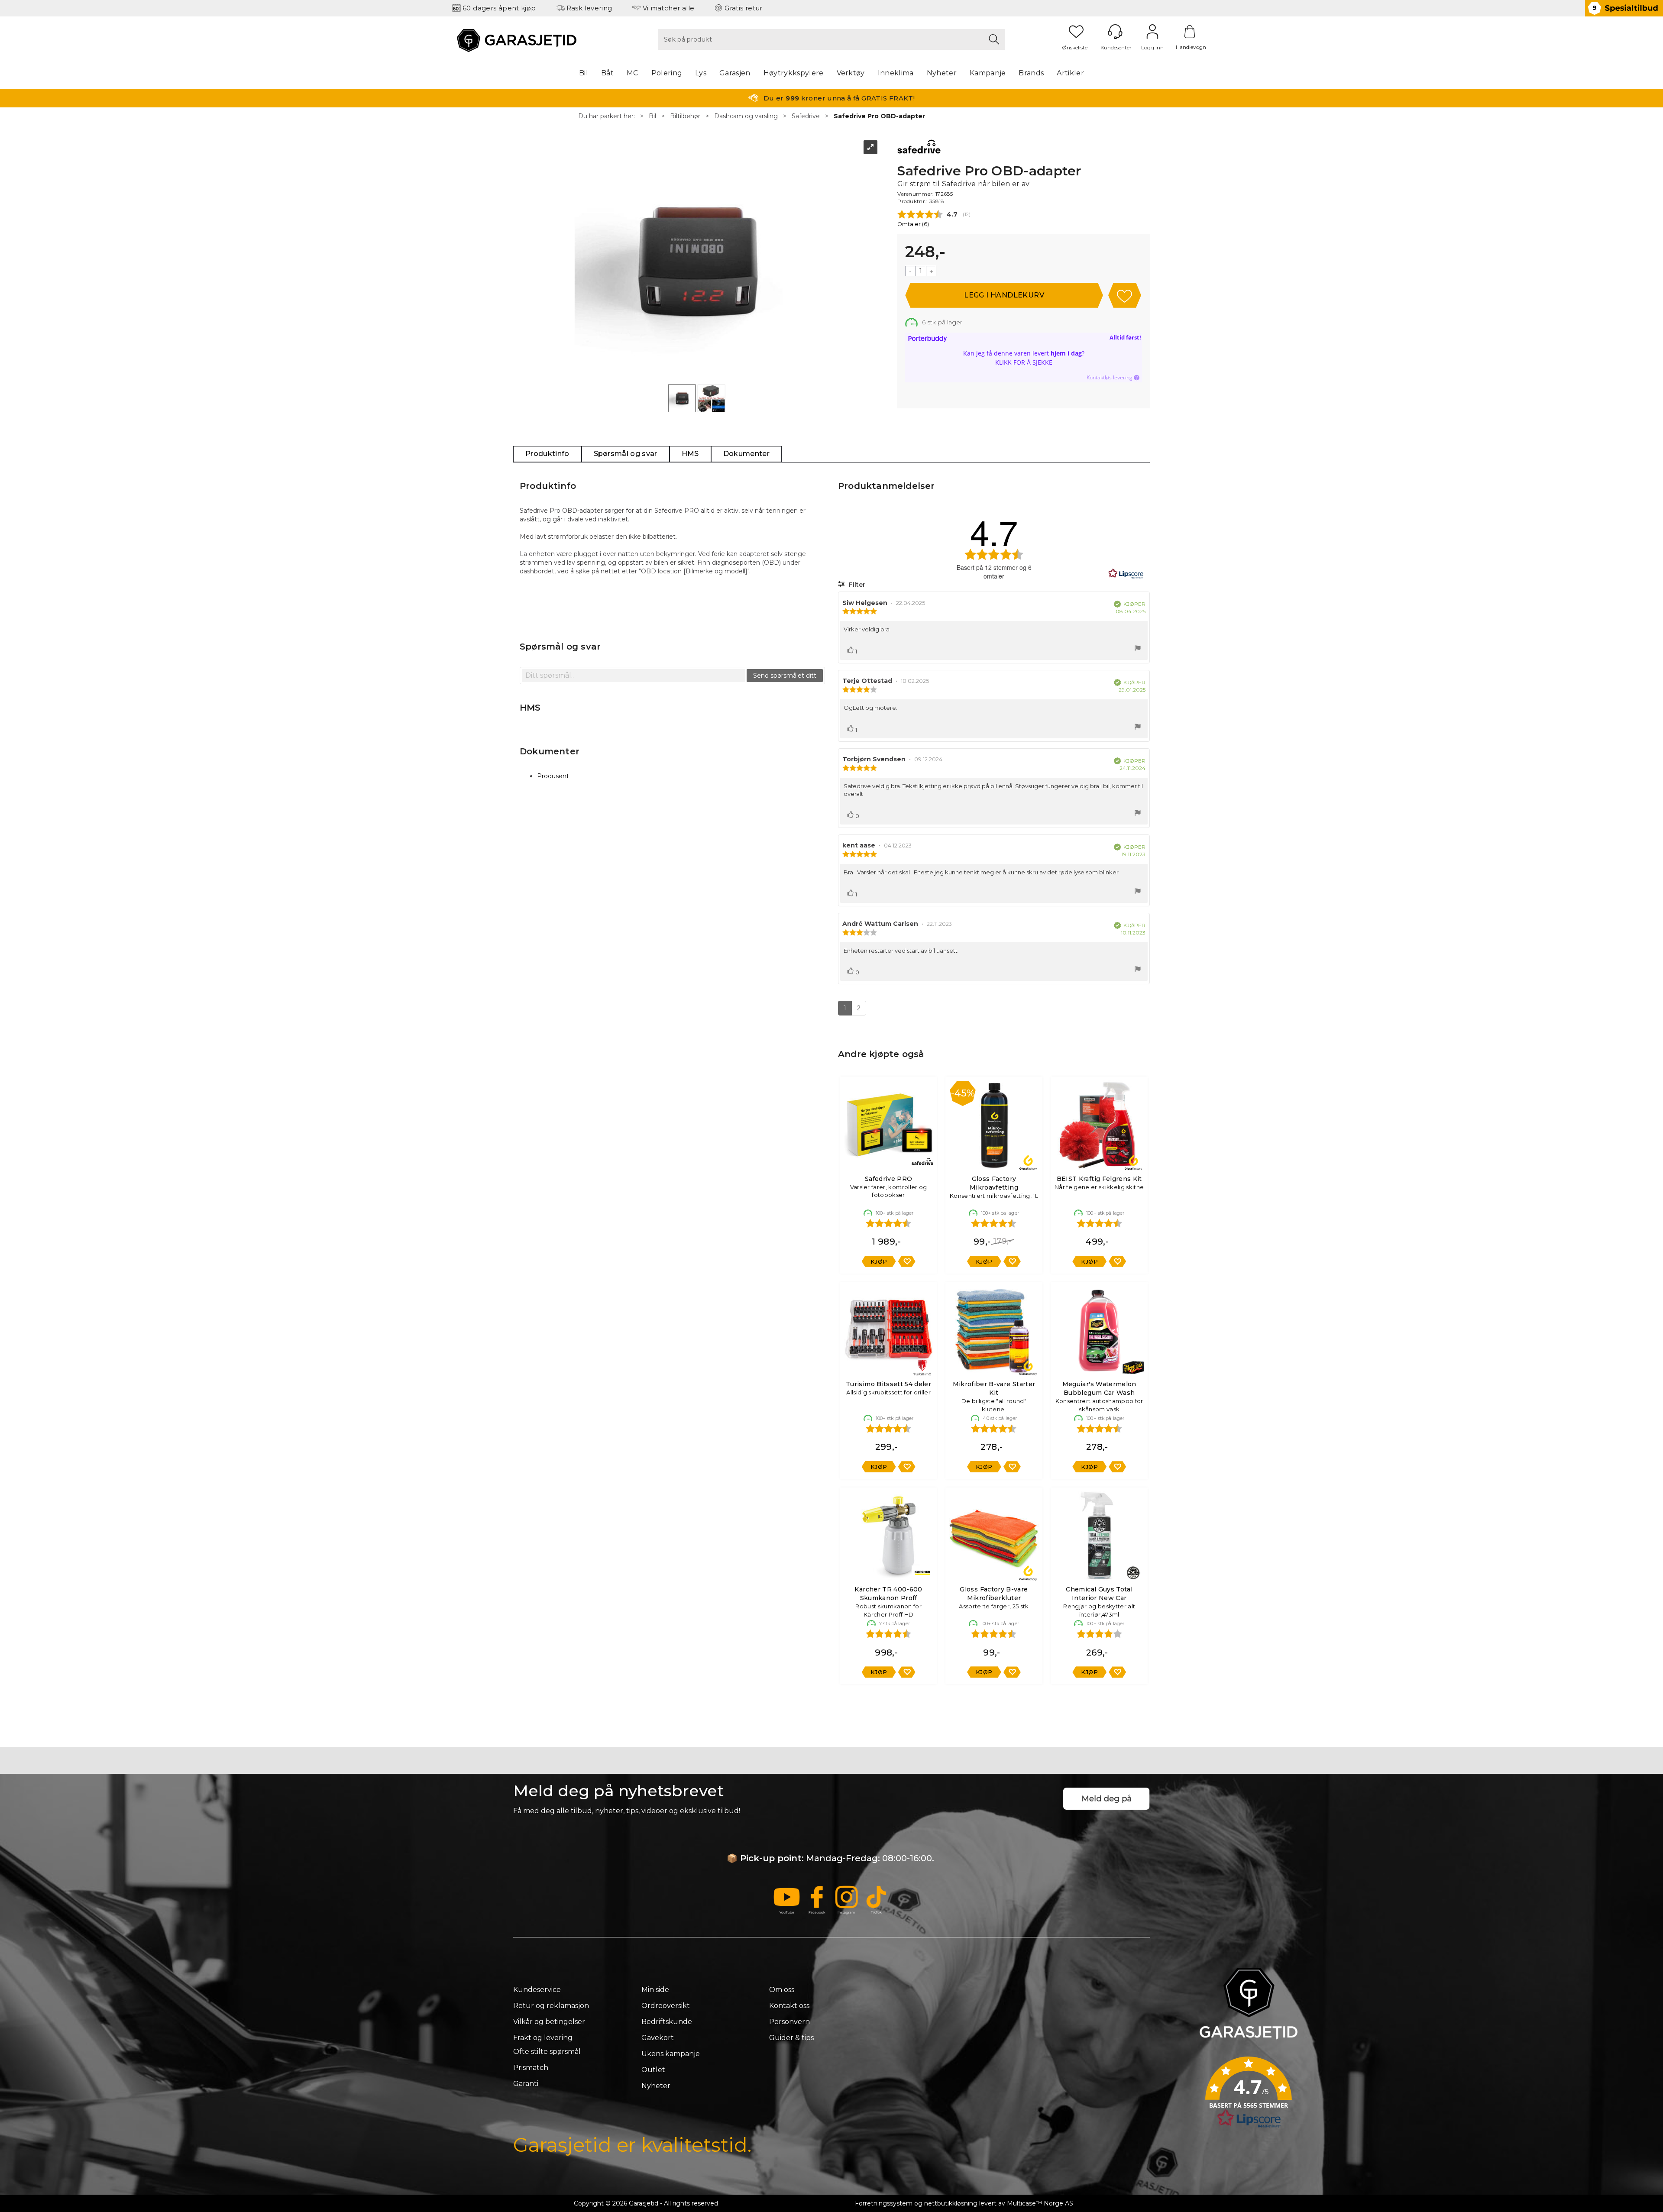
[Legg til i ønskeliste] (907, 1261)
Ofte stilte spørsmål (547, 2052)
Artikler (1070, 73)
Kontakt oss (789, 2006)
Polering (667, 73)
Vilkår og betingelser (549, 2022)
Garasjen (735, 73)
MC (633, 73)
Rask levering (589, 8)
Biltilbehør (685, 116)
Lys (701, 73)
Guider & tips (791, 2038)
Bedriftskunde (667, 2022)
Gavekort (658, 2038)
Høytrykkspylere (794, 73)
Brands (1031, 73)
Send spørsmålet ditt (785, 676)
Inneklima (896, 73)
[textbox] (634, 676)
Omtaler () (913, 224)
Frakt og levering (543, 2038)
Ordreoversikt (666, 2006)
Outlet (653, 2070)
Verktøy (851, 73)
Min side (655, 1990)
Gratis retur (744, 8)
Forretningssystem (884, 2203)
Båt (607, 73)
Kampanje (988, 73)
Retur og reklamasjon (551, 2006)
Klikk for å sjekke (1024, 362)
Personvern (789, 2022)
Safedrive (806, 116)
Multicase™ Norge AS (1040, 2203)
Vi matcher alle (669, 8)
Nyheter (942, 73)
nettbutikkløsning (951, 2203)
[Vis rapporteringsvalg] (1138, 649)
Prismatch (531, 2068)
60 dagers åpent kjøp (499, 8)
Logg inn (1152, 32)
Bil (584, 73)
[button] (1249, 2095)
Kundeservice (537, 1990)
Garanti (526, 2084)
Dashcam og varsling (746, 116)
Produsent (553, 776)
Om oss (782, 1990)
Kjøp (1004, 295)
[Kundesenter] (1115, 32)
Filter (856, 585)
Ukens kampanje (671, 2054)
